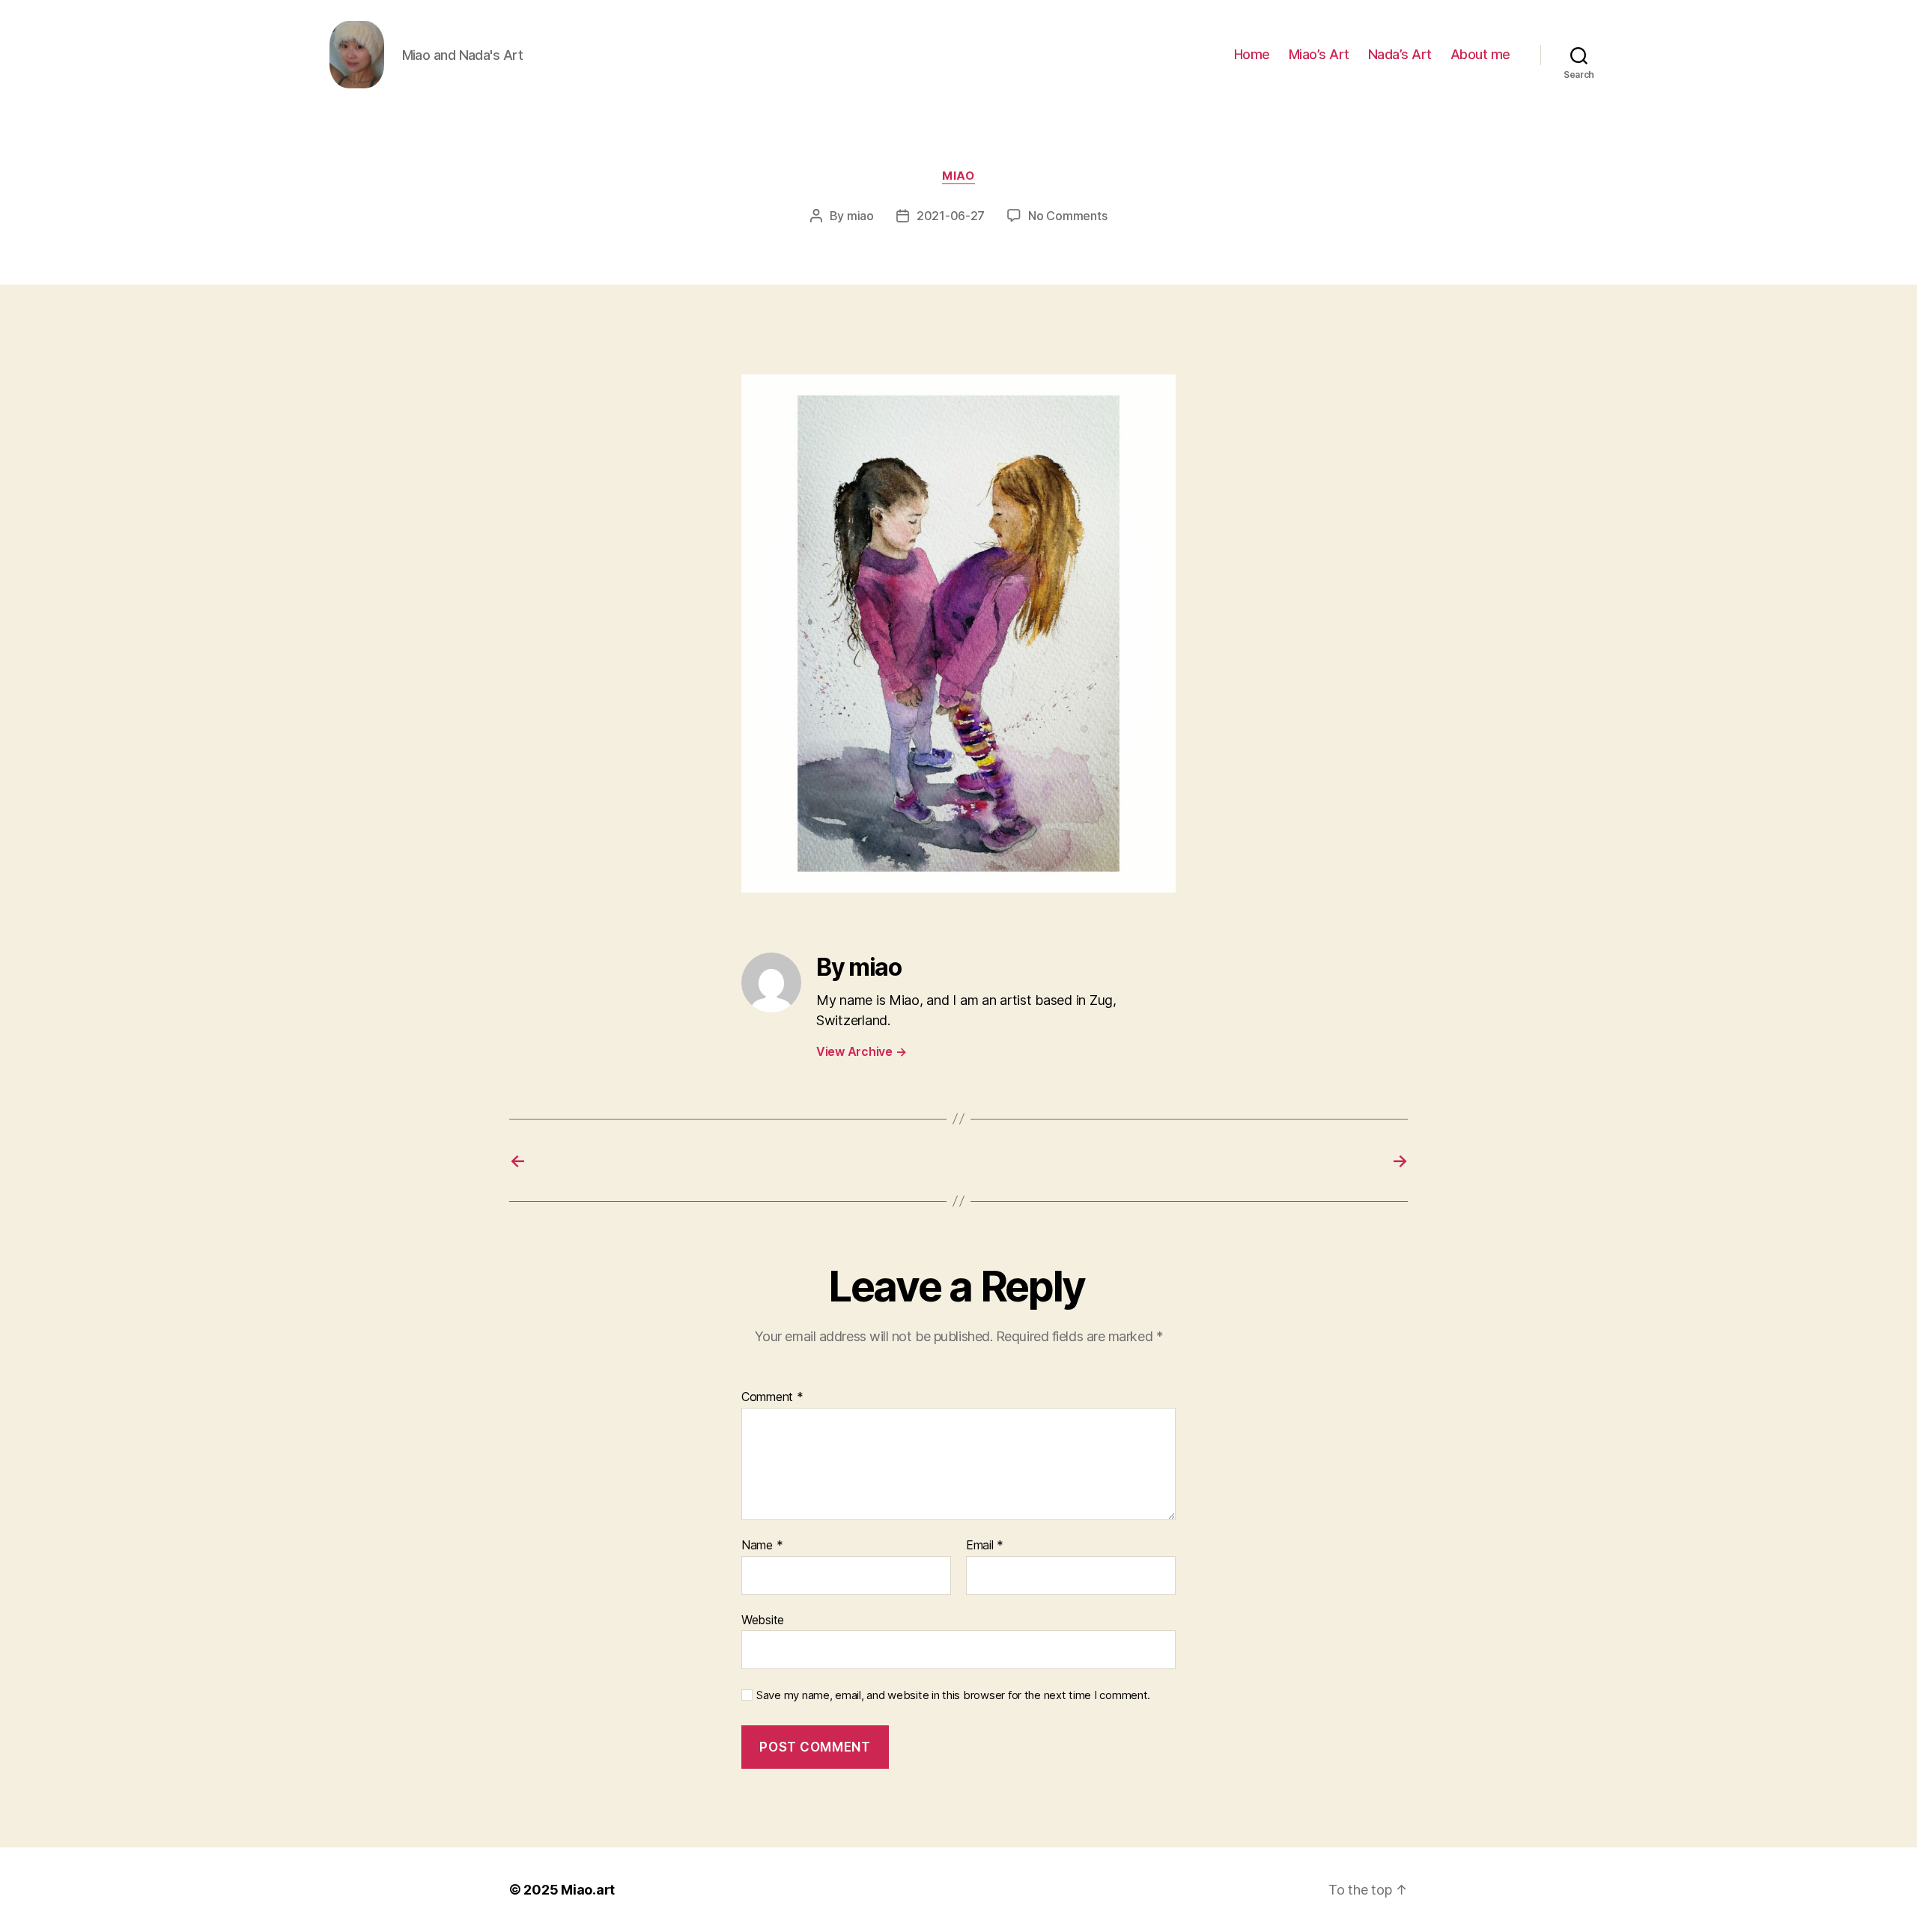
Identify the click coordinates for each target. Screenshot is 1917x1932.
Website (763, 1619)
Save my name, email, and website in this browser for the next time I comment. (953, 1695)
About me (1480, 54)
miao (958, 176)
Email (985, 1546)
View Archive (861, 1051)
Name (762, 1546)
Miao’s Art (1319, 54)
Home (1252, 54)
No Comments (1067, 216)
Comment (772, 1397)
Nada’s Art (1400, 54)
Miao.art (588, 1890)
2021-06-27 (951, 216)
